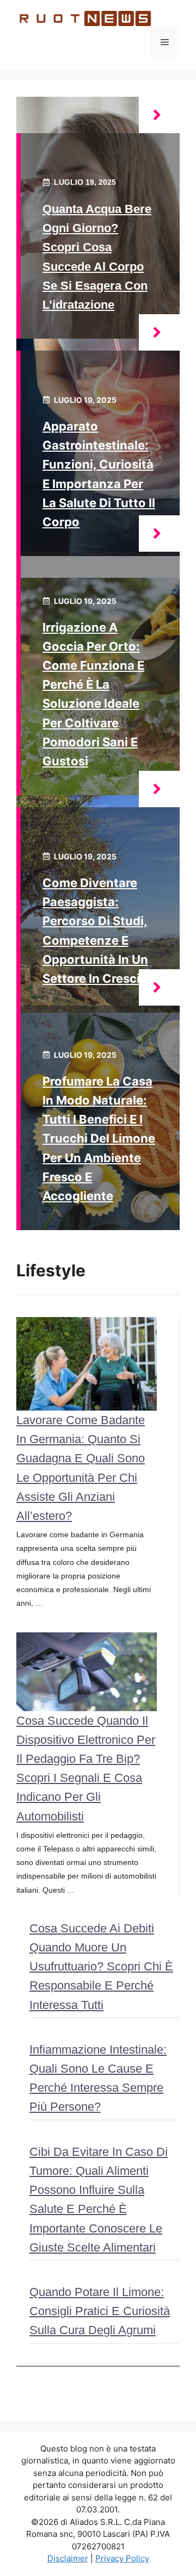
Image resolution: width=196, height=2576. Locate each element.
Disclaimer (68, 2558)
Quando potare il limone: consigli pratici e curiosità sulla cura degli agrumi (100, 2311)
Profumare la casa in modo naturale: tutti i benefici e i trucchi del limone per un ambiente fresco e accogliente (99, 1139)
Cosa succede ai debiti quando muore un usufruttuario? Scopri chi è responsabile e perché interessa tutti (101, 1967)
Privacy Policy (122, 2558)
